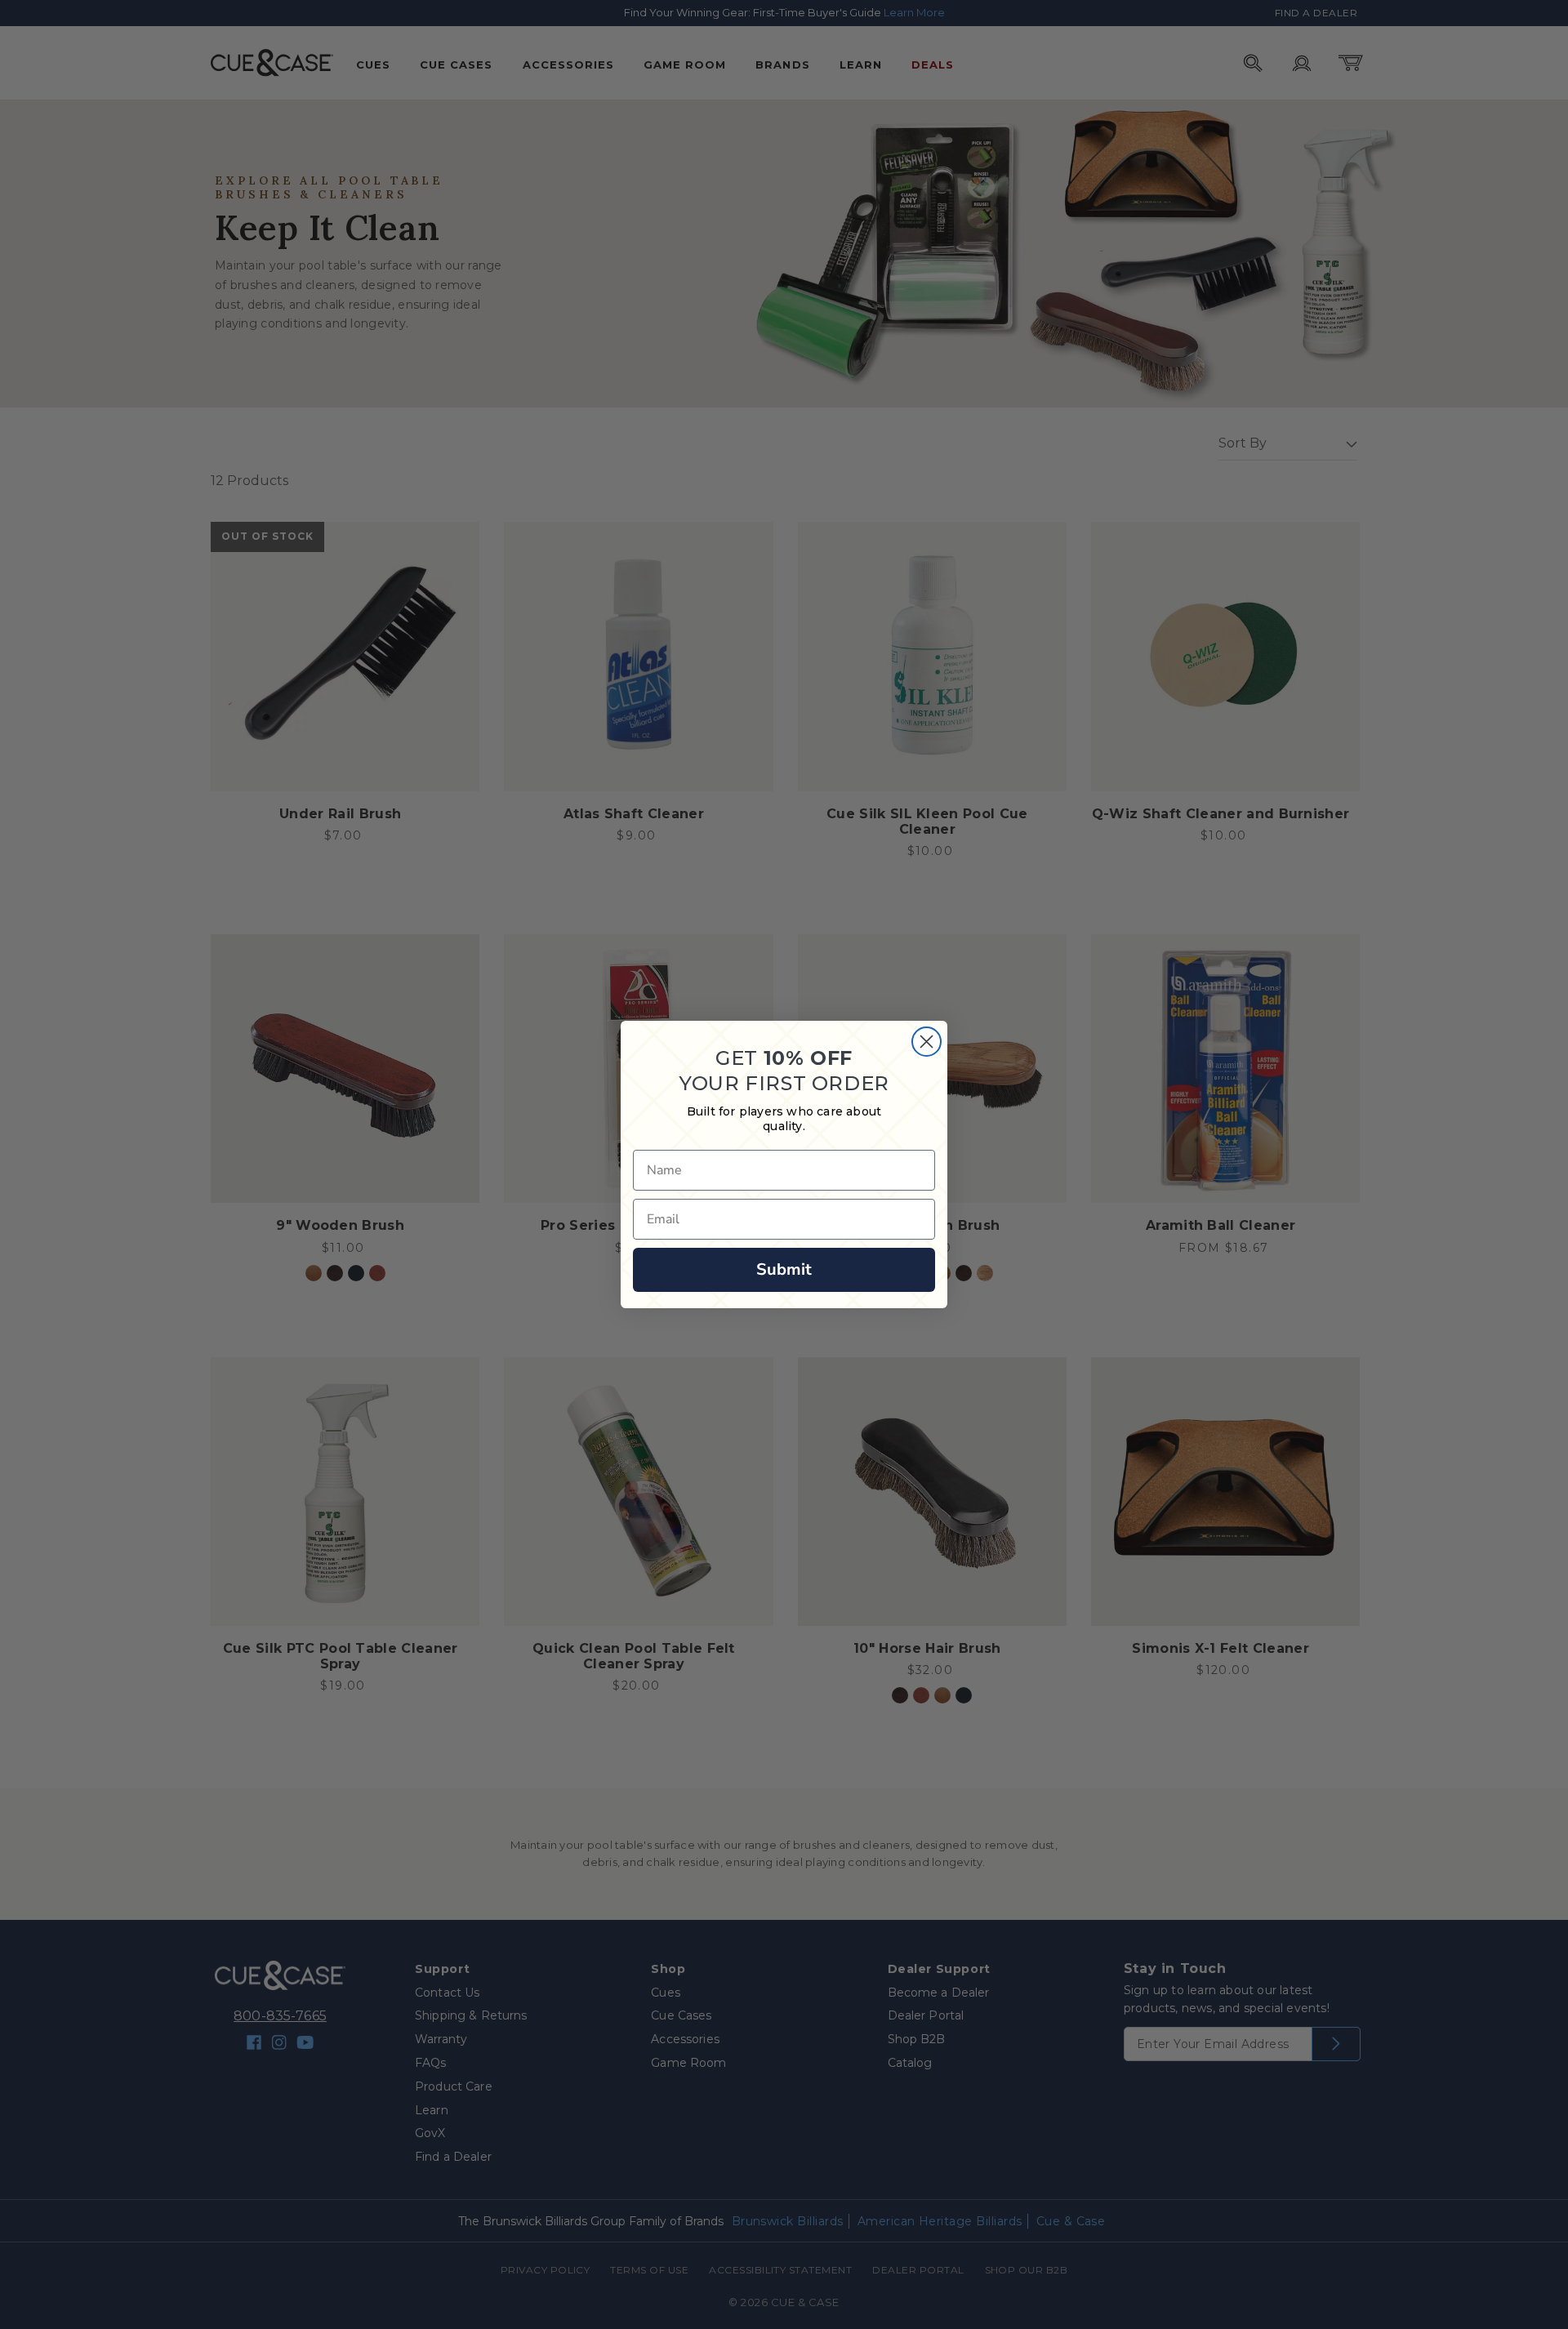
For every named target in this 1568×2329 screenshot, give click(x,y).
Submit (784, 1269)
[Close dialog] (927, 1042)
